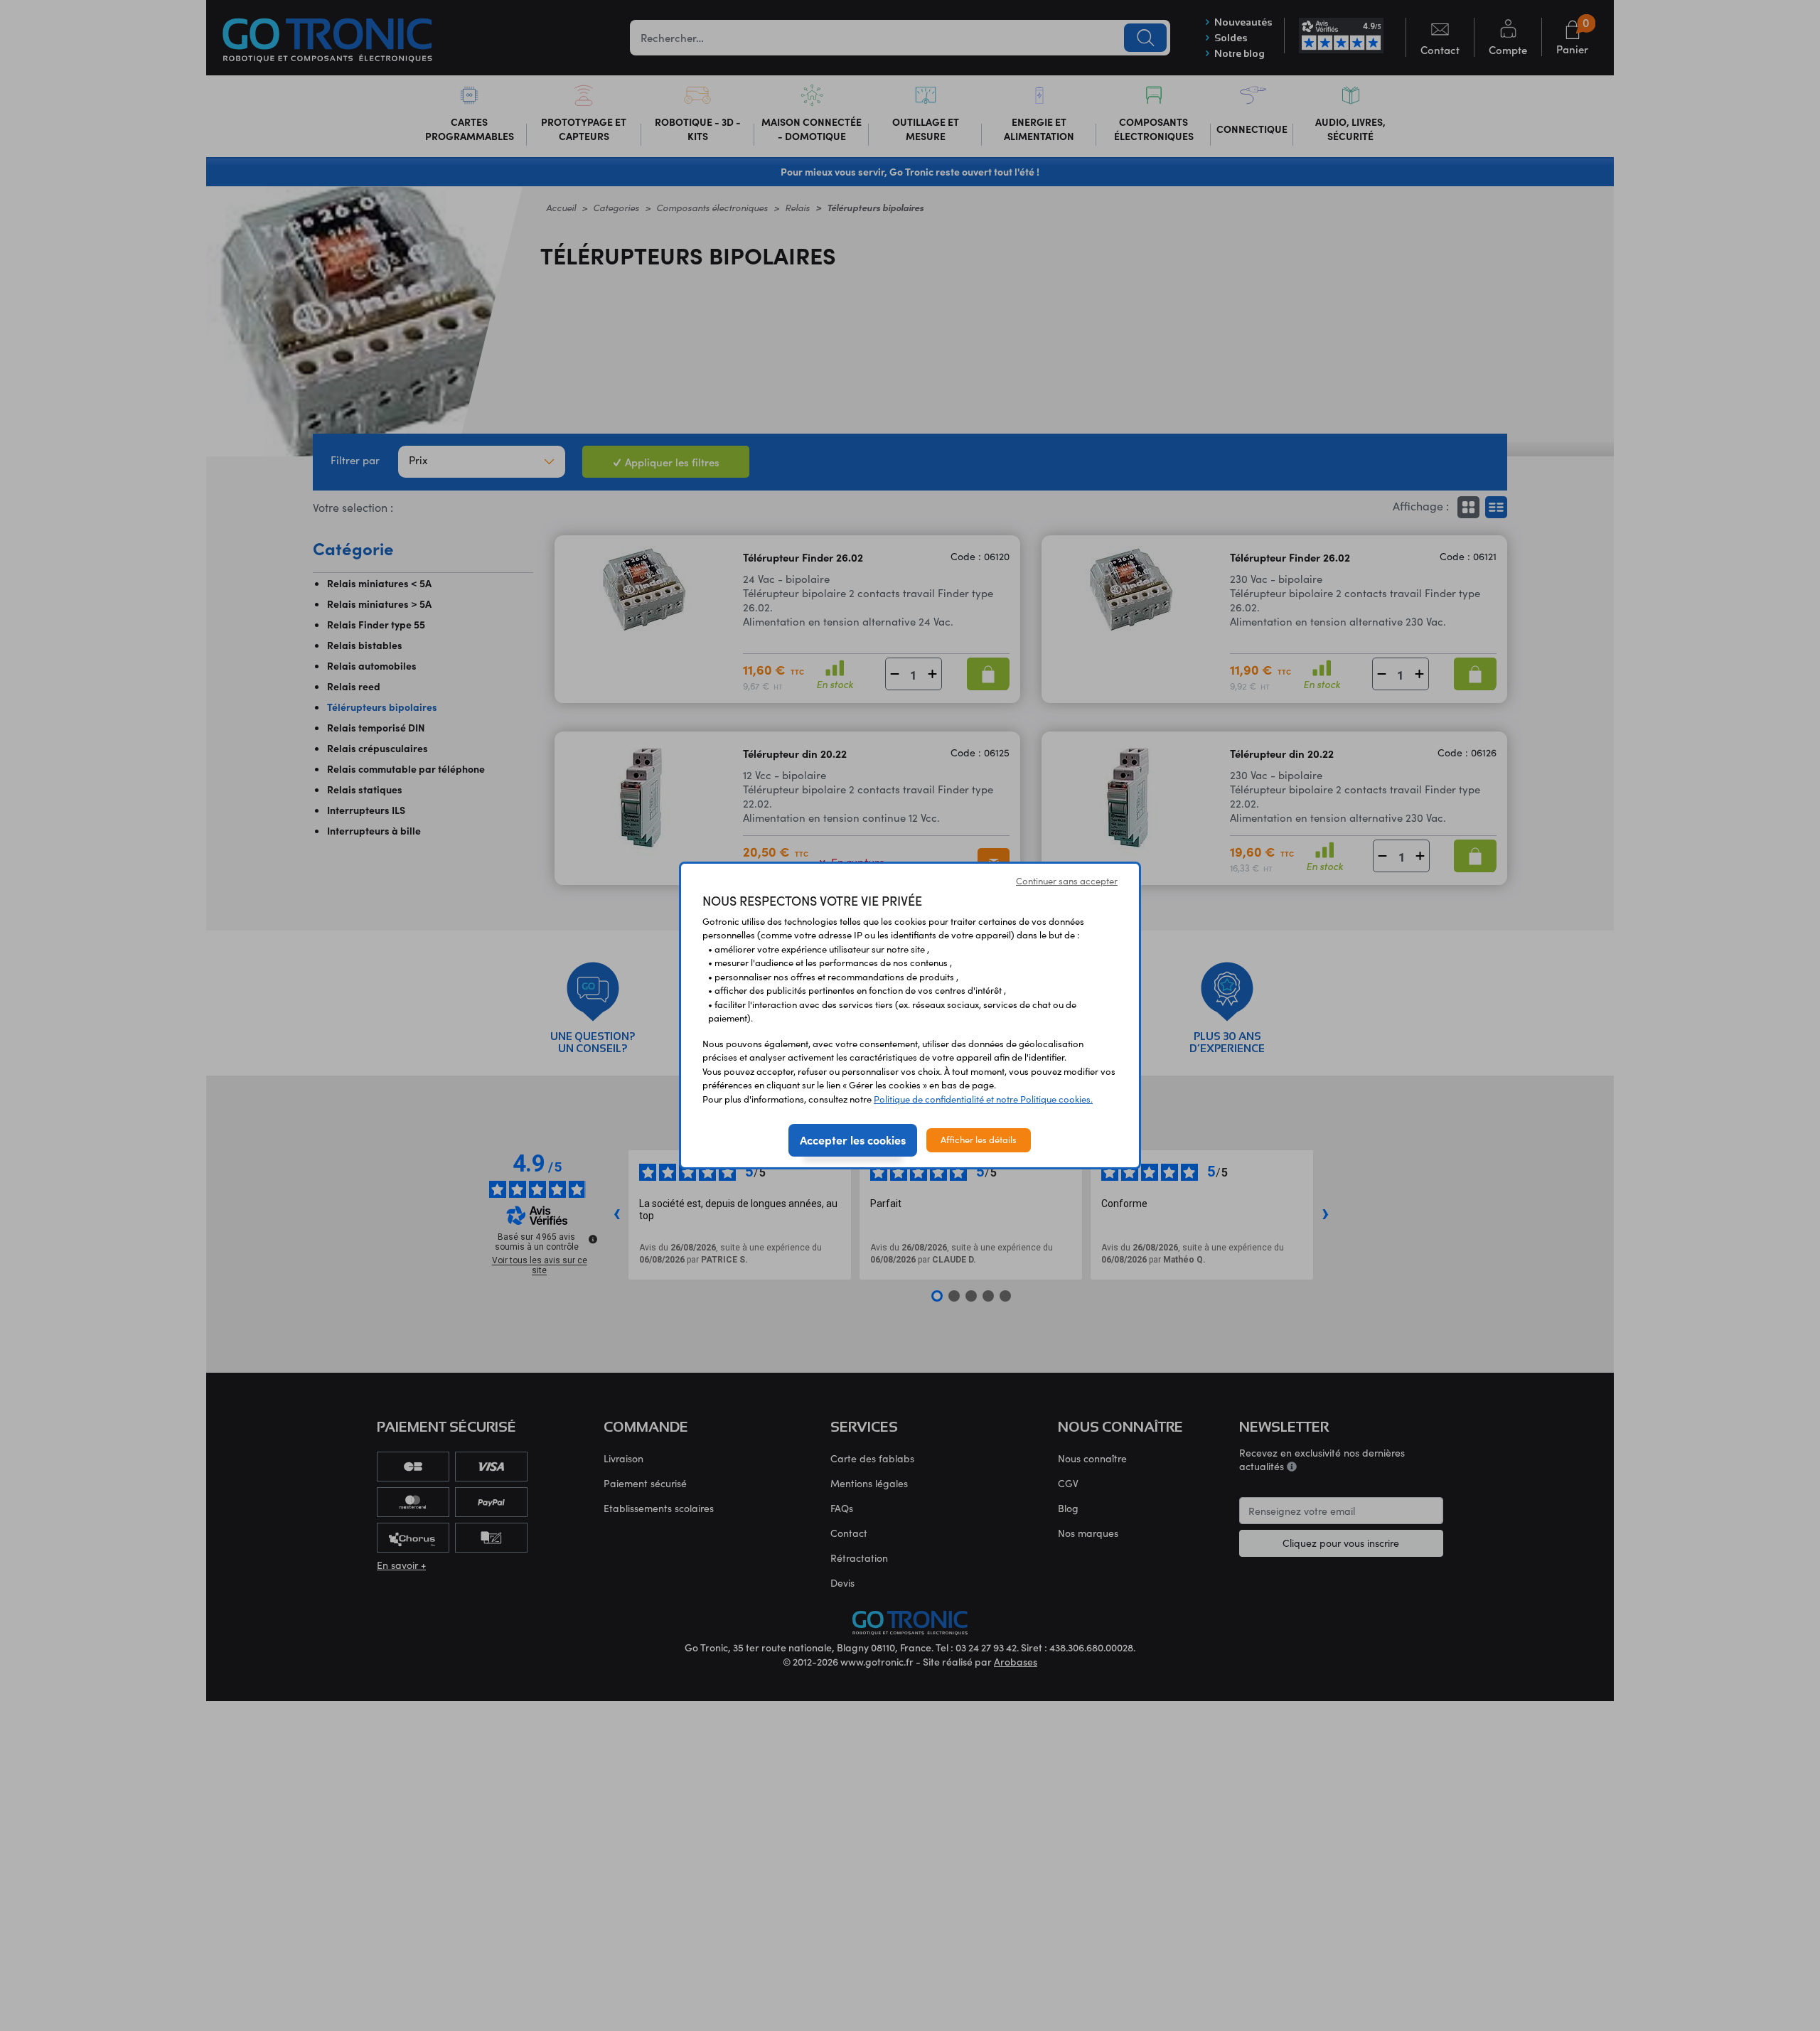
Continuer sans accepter (1067, 881)
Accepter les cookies (853, 1140)
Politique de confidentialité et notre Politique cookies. (983, 1099)
